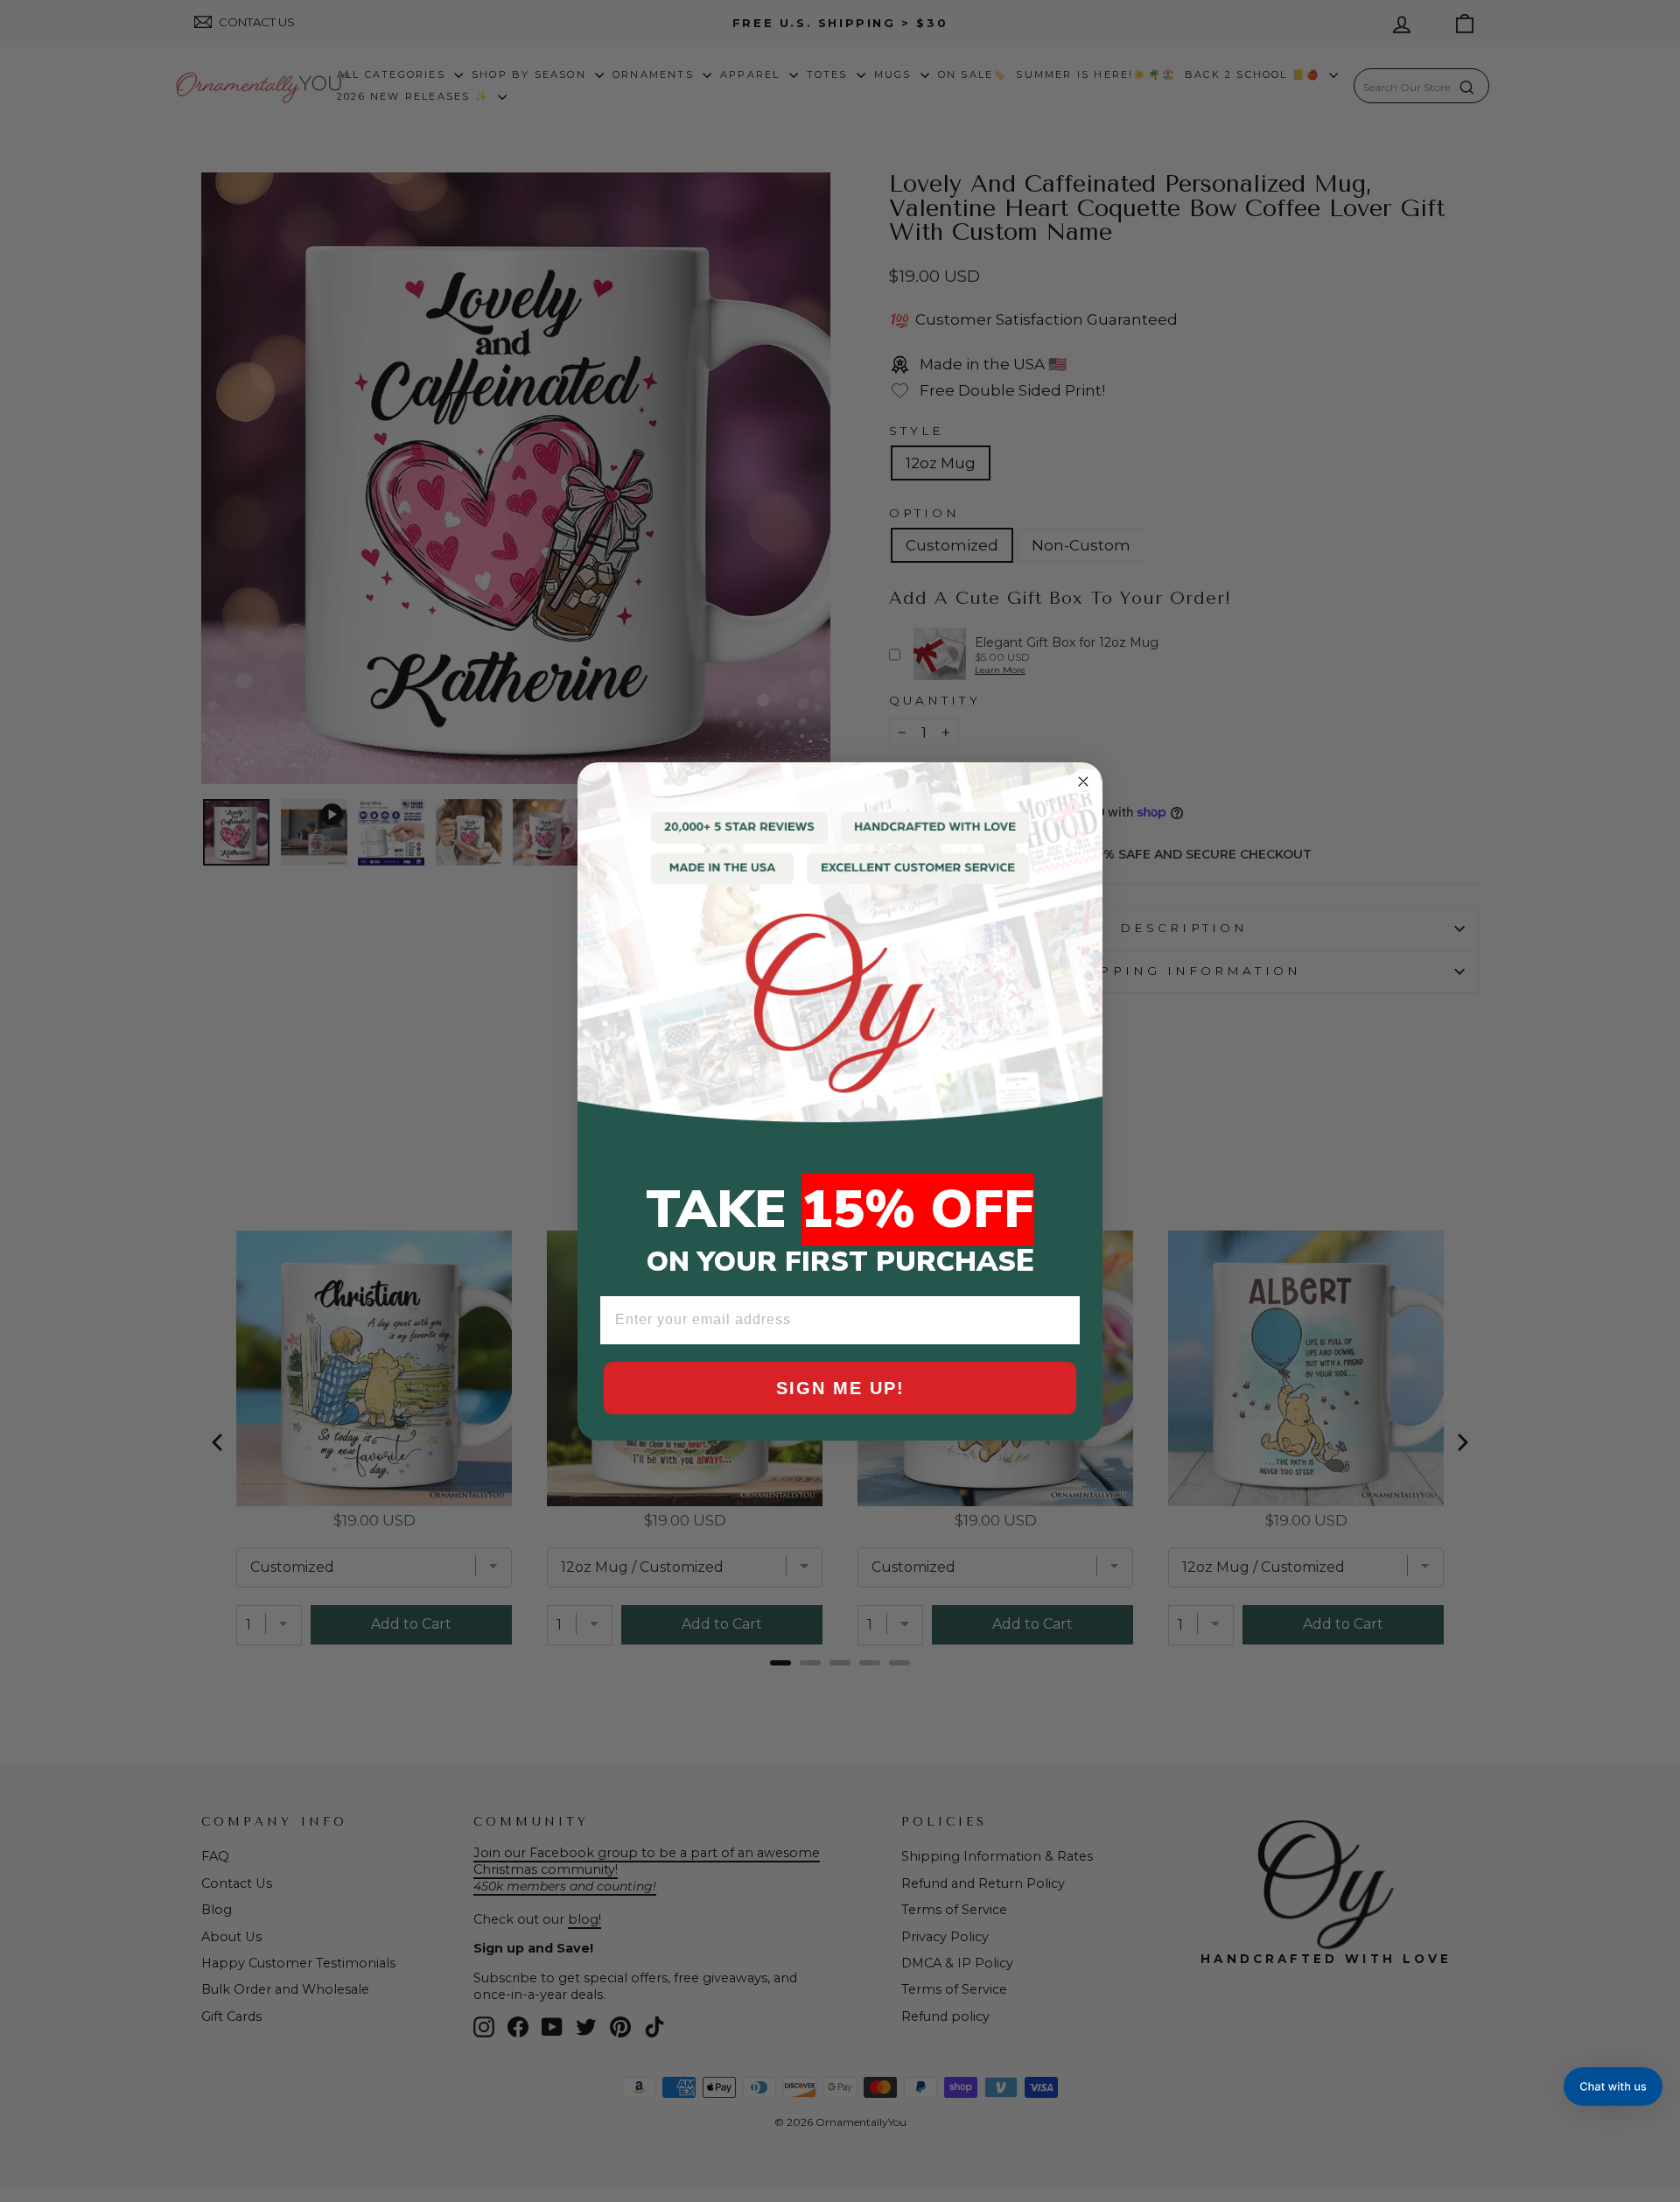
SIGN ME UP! (840, 1388)
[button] (1613, 2086)
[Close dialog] (1083, 782)
